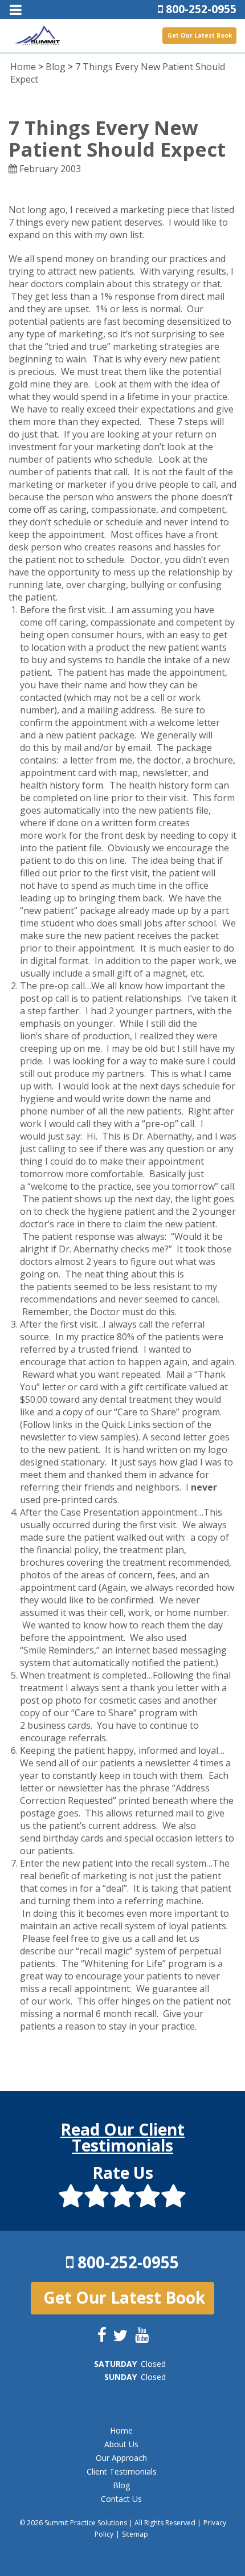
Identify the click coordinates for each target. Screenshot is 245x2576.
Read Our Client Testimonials (122, 2137)
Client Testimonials (122, 2471)
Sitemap (135, 2534)
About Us (121, 2444)
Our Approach (121, 2458)
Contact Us (121, 2499)
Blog (56, 67)
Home (23, 67)
